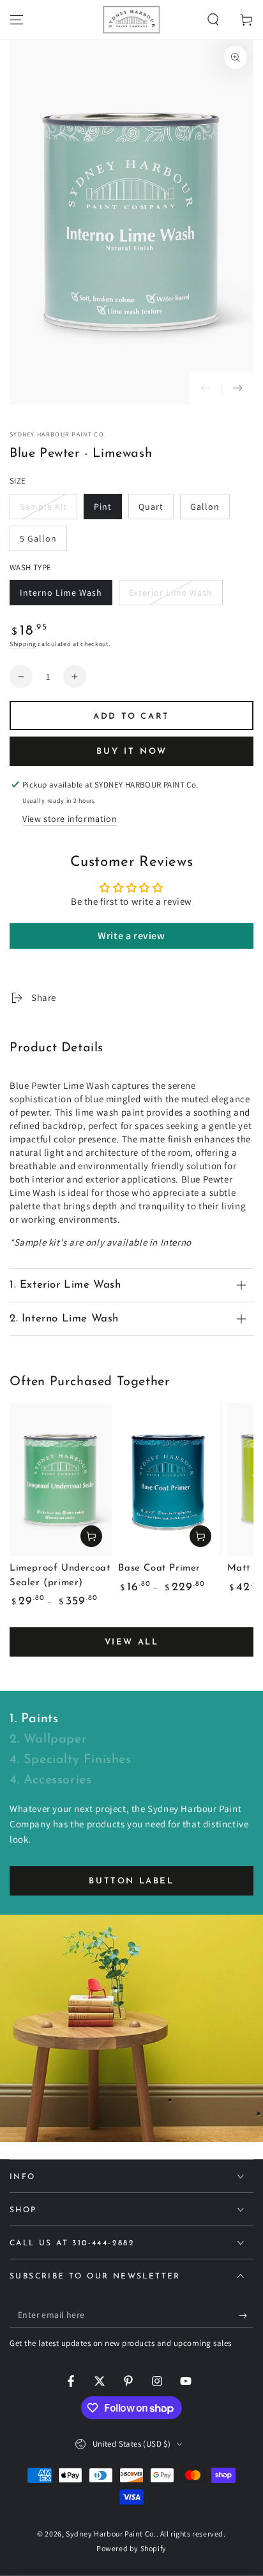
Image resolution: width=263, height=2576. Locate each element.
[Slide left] (206, 389)
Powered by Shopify (131, 2548)
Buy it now (132, 752)
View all (132, 1642)
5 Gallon (43, 542)
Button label (131, 1881)
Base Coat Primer (159, 1568)
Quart (156, 510)
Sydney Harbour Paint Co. (58, 434)
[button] (213, 20)
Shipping (23, 644)
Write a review (131, 936)
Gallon (210, 510)
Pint (108, 510)
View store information (70, 819)
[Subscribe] (246, 2315)
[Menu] (17, 20)
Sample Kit (45, 510)
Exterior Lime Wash (170, 596)
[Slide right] (237, 389)
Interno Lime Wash (61, 596)
